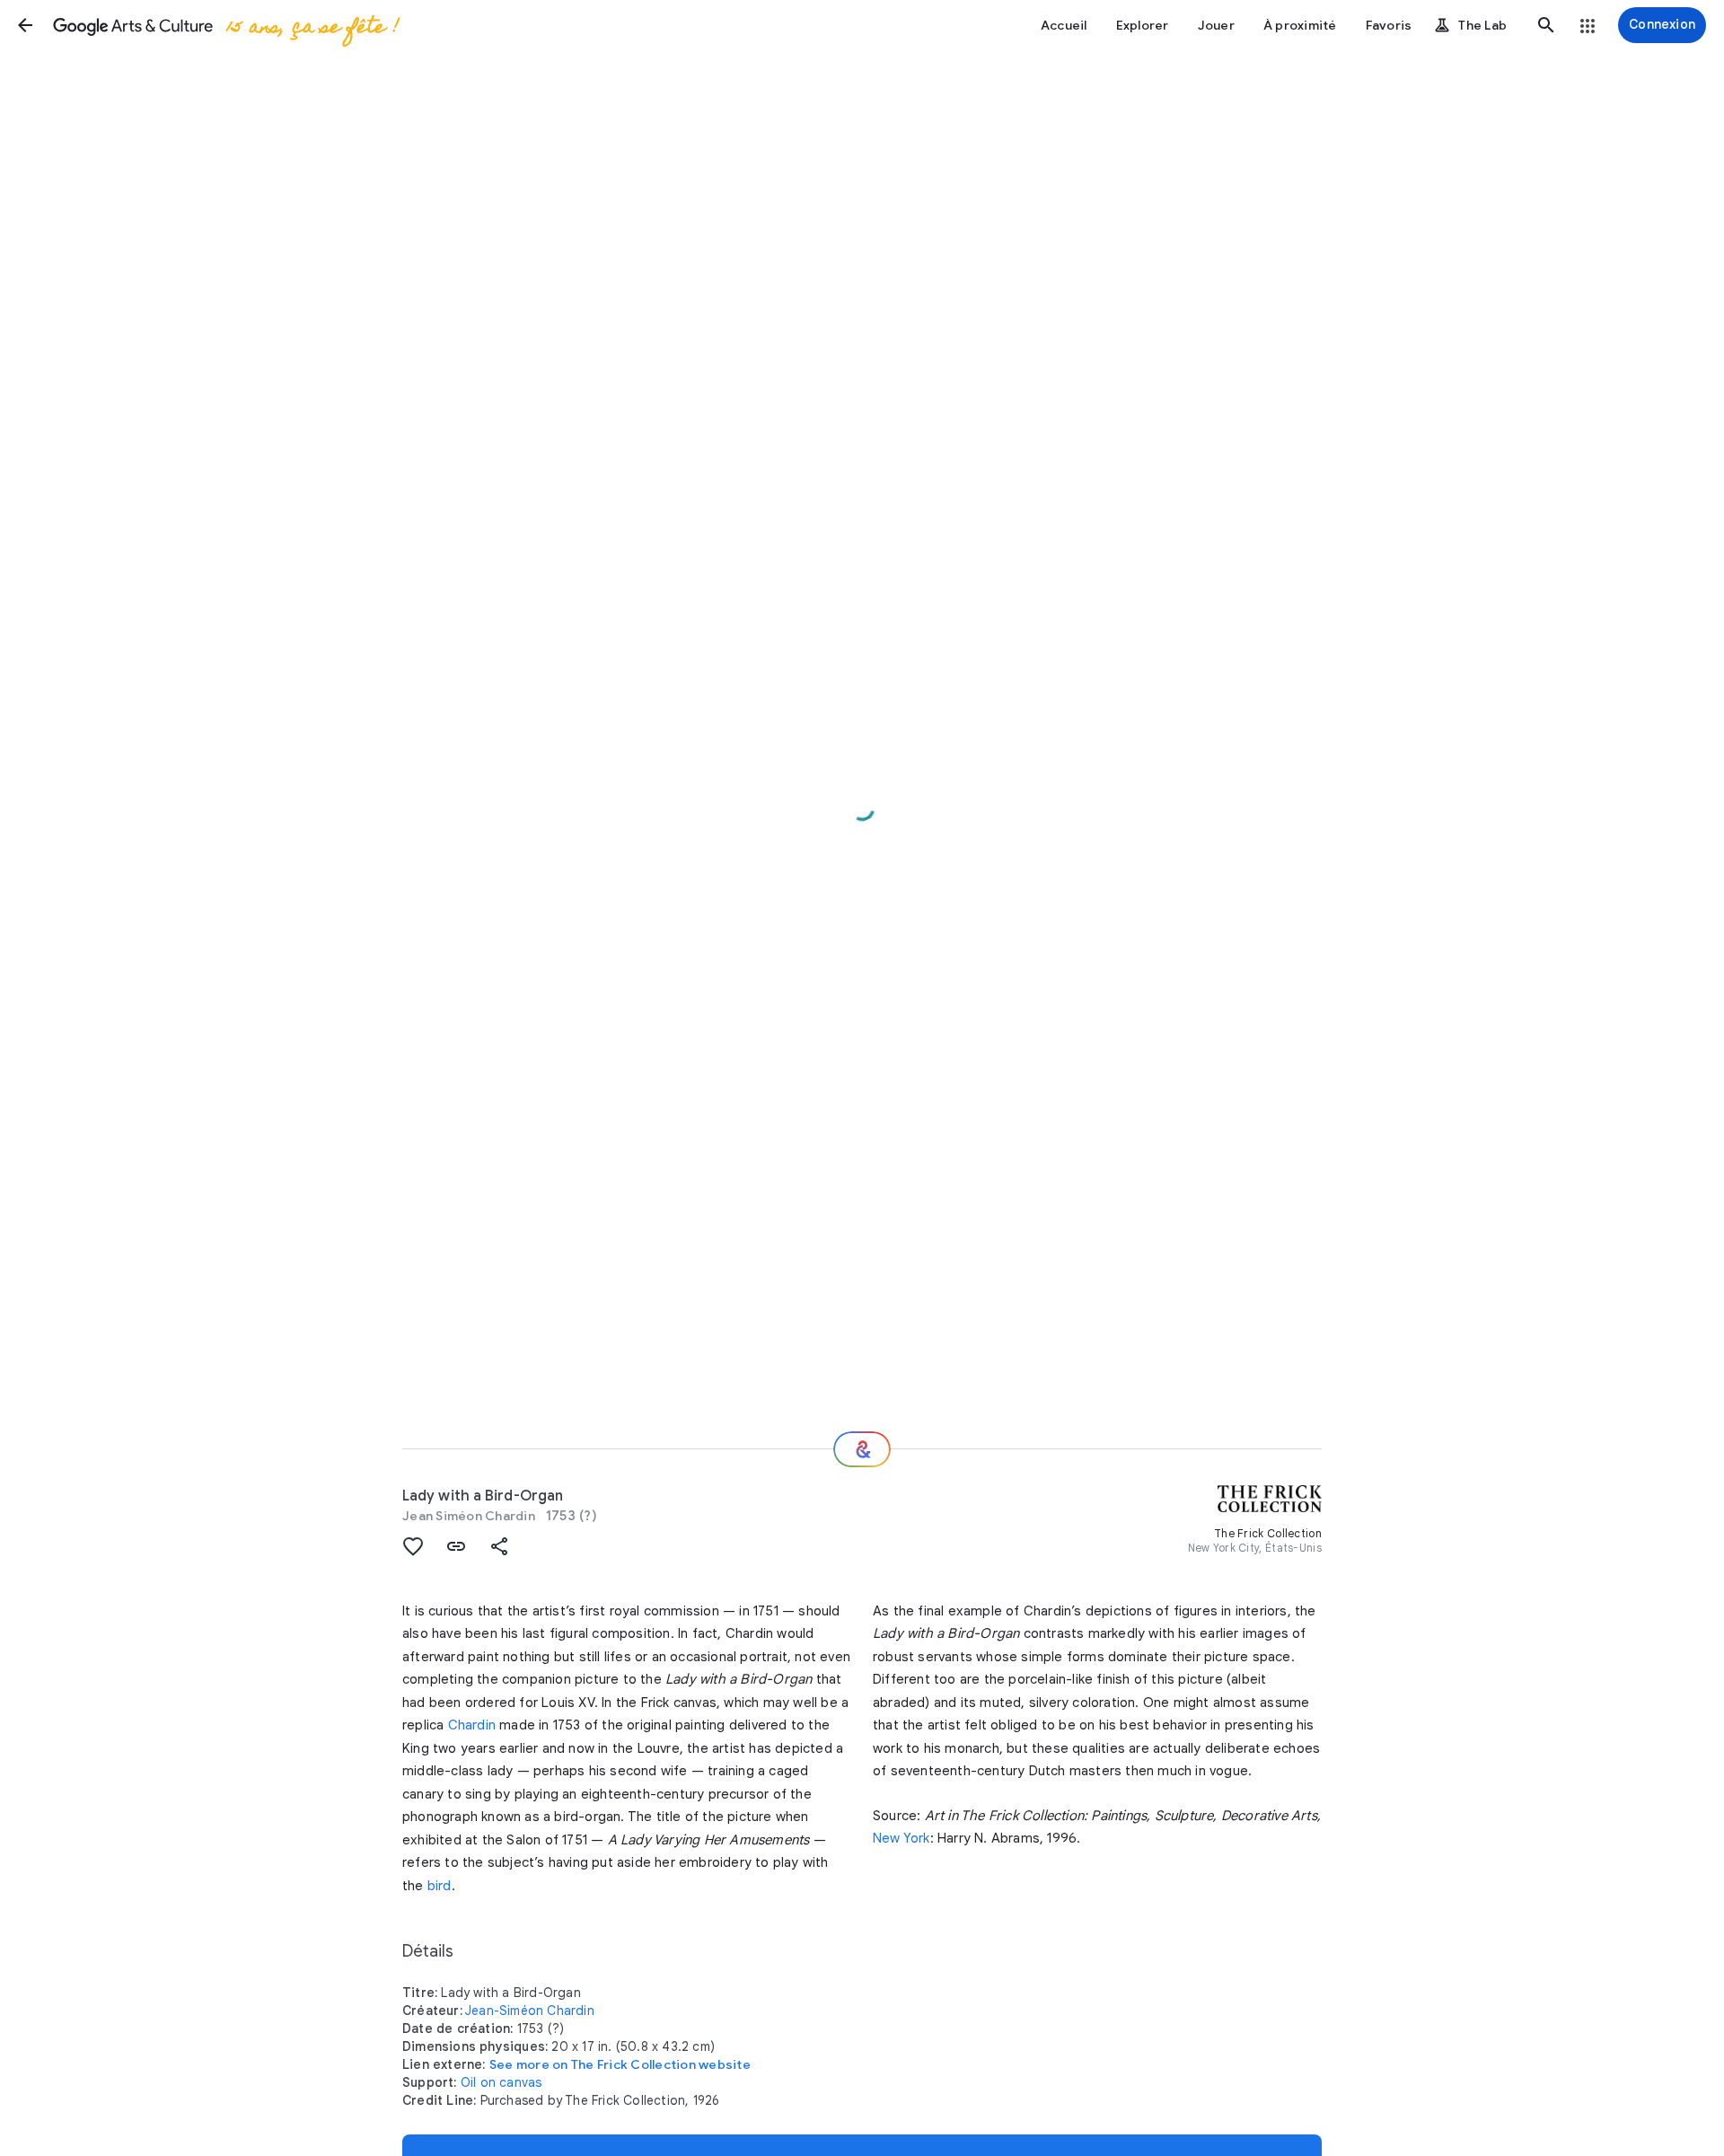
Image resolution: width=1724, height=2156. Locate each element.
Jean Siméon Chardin (469, 1516)
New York (902, 1838)
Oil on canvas (501, 2082)
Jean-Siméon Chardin (530, 2011)
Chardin (472, 1725)
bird (440, 1886)
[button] (25, 25)
